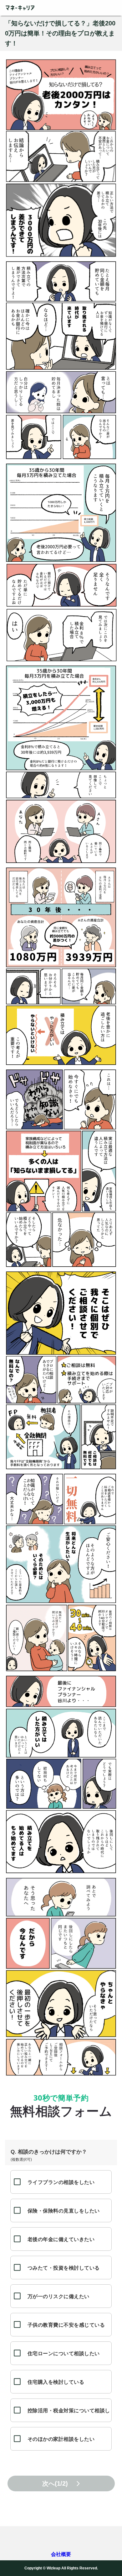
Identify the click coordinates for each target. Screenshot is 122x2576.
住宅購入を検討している (56, 2382)
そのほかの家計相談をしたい (61, 2439)
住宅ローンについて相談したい (64, 2353)
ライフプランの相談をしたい (61, 2182)
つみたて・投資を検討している (64, 2268)
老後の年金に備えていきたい (61, 2239)
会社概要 (61, 2554)
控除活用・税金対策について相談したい (69, 2415)
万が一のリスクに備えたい (58, 2296)
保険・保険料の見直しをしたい (64, 2211)
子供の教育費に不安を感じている (66, 2325)
